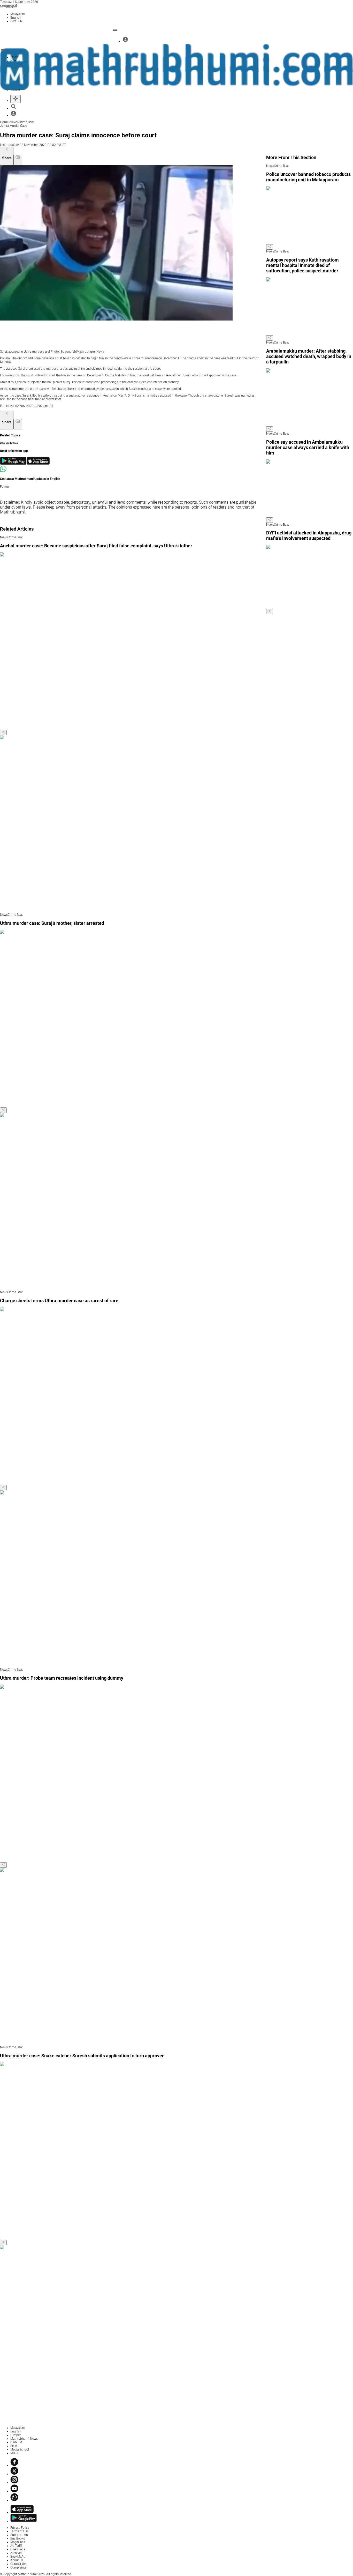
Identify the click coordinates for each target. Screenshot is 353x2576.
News (14, 122)
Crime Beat (26, 122)
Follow (5, 487)
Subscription (19, 2535)
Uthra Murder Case (14, 126)
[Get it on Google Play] (13, 464)
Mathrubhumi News (24, 2439)
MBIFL (15, 2453)
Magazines (18, 2542)
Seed (14, 2446)
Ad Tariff (16, 2546)
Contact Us (18, 2564)
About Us (17, 2560)
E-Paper (16, 2435)
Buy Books (18, 2538)
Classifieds (18, 2549)
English (16, 2431)
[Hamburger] (3, 49)
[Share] (3, 732)
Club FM (16, 2442)
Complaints (18, 2567)
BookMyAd (18, 2557)
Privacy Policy (20, 2528)
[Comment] (18, 160)
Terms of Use (19, 2531)
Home (4, 122)
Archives (16, 2553)
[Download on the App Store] (38, 464)
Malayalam (18, 2428)
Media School (20, 2450)
